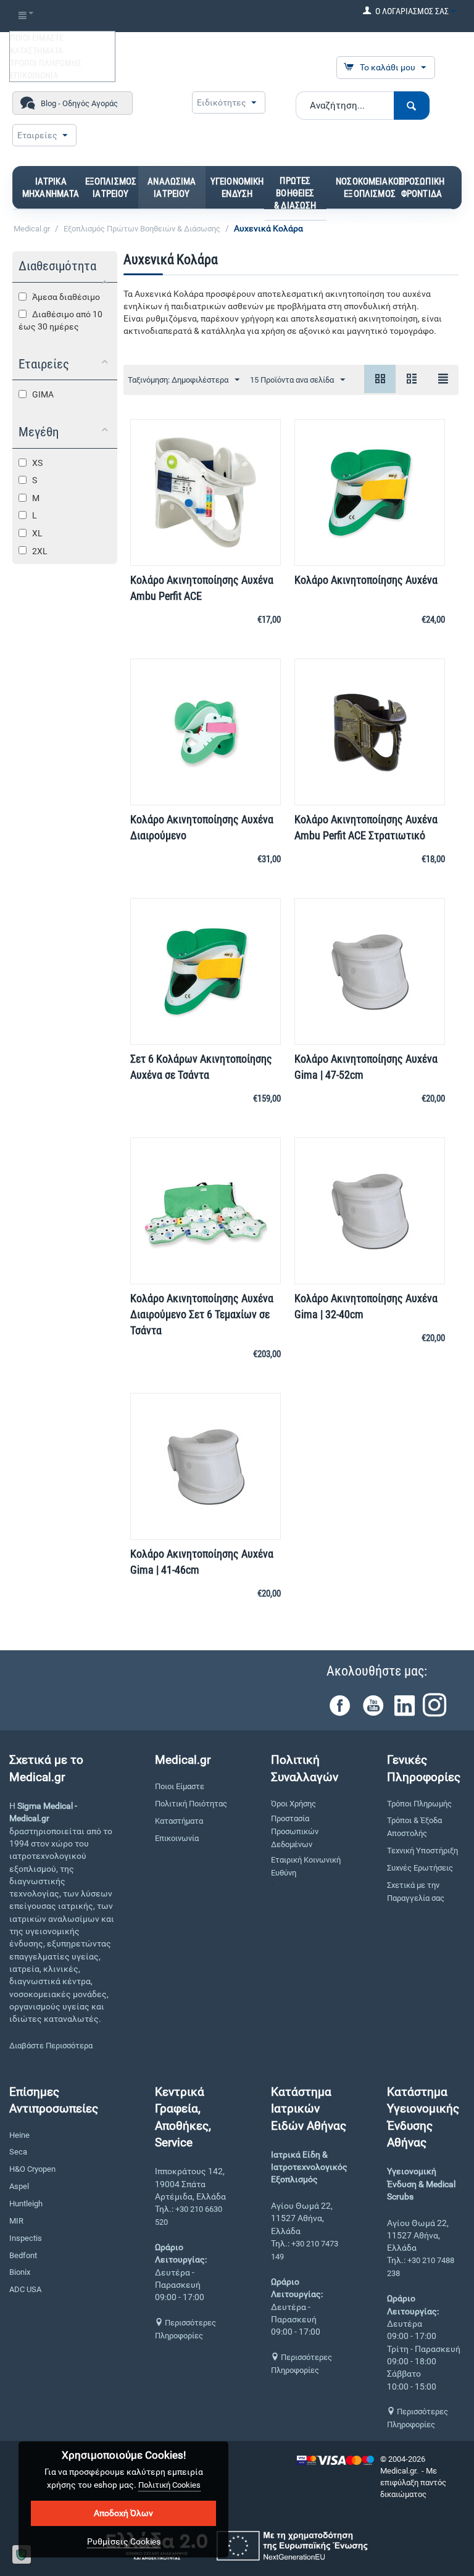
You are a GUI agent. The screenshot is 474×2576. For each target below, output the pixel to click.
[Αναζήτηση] (412, 106)
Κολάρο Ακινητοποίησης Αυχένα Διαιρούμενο (202, 827)
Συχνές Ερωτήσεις (420, 1868)
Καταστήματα (179, 1821)
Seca (18, 2152)
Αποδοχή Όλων (123, 2513)
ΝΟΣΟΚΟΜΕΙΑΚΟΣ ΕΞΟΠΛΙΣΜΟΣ (370, 188)
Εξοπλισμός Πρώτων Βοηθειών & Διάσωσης (142, 229)
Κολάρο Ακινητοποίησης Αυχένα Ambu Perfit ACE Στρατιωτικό (366, 827)
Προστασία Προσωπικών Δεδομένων (295, 1831)
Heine (19, 2135)
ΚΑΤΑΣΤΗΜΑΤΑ (36, 51)
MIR (16, 2221)
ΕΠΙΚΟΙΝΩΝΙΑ (34, 75)
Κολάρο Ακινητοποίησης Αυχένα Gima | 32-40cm (366, 1306)
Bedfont (23, 2255)
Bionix (20, 2272)
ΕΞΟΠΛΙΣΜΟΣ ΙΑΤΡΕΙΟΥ (111, 188)
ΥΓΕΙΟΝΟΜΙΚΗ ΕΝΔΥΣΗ (237, 188)
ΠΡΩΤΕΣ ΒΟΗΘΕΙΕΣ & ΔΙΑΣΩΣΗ (295, 193)
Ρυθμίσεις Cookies (124, 2541)
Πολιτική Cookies (169, 2485)
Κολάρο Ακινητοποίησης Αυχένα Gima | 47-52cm (366, 1067)
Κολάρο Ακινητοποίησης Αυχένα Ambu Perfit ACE (202, 588)
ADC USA (25, 2289)
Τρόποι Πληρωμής (419, 1804)
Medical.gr (32, 229)
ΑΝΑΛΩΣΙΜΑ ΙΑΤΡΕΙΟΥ (172, 188)
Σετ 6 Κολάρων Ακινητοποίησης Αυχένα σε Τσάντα (201, 1067)
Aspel (19, 2186)
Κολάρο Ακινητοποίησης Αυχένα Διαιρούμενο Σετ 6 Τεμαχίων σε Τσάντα (202, 1314)
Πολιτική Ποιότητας (191, 1804)
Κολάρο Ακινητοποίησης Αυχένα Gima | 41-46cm (202, 1562)
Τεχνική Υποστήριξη (422, 1851)
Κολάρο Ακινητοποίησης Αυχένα (366, 580)
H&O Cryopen (32, 2169)
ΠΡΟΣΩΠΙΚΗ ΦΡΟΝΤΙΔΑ (422, 188)
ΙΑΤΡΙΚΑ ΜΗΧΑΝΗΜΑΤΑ (51, 188)
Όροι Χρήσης (293, 1804)
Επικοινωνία (177, 1838)
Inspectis (26, 2238)
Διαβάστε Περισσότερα (51, 2046)
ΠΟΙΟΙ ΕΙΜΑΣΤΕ (37, 38)
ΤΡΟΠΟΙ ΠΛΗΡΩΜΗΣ (46, 63)
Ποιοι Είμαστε (180, 1786)
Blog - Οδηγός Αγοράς (79, 103)
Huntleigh (26, 2204)
